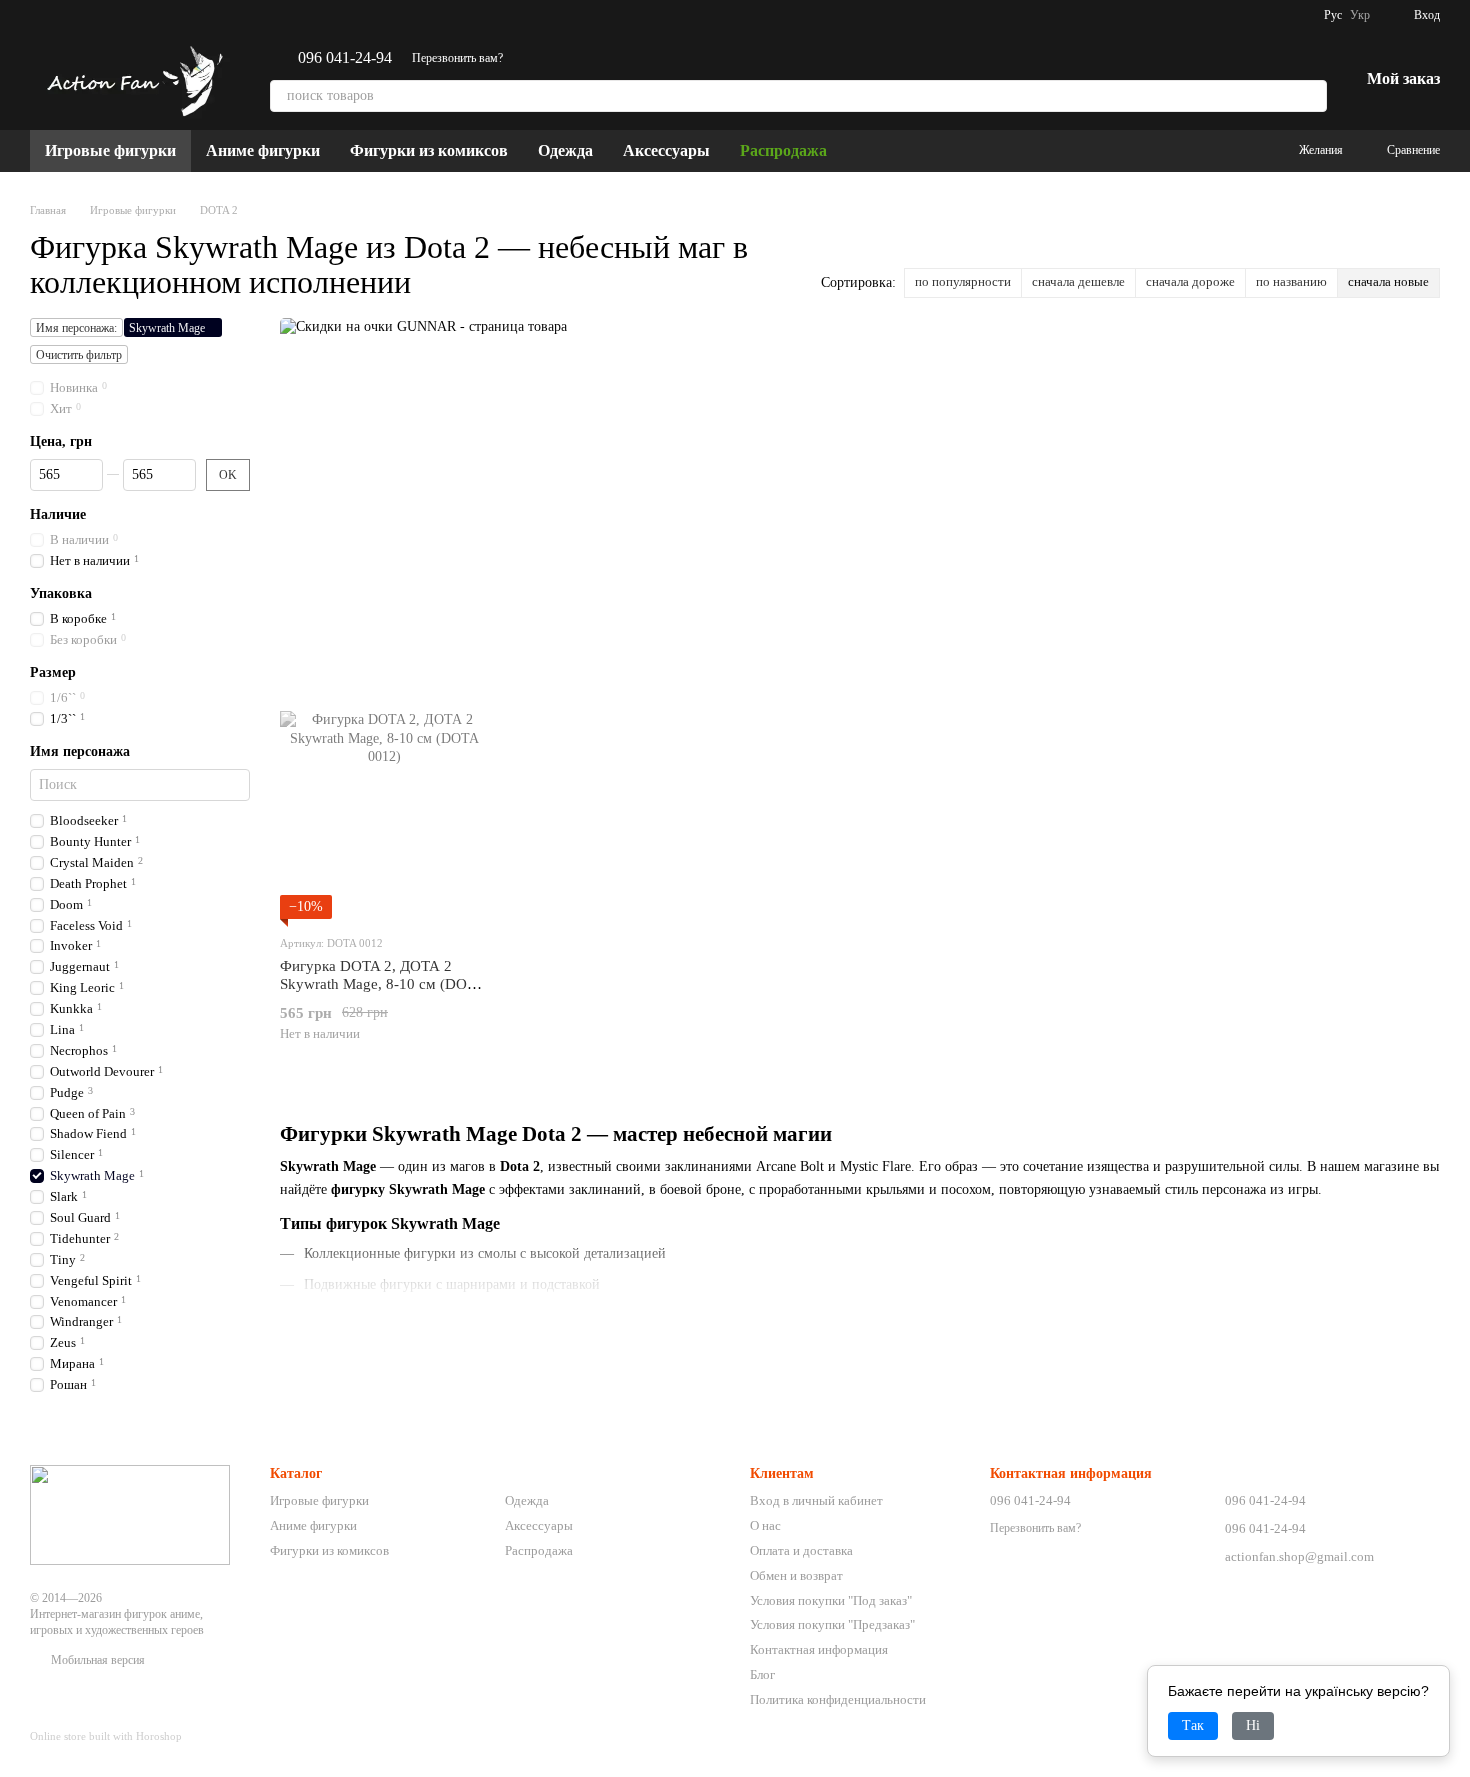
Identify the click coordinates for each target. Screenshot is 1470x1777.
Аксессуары (666, 150)
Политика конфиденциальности (838, 1699)
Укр (1360, 15)
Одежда (565, 150)
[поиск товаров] (1311, 96)
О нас (765, 1525)
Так (1193, 1725)
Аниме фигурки (263, 150)
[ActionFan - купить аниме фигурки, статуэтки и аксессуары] (130, 1514)
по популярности (963, 281)
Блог (762, 1674)
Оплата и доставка (801, 1550)
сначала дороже (1190, 281)
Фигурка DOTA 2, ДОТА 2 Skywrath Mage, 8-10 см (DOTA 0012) (382, 984)
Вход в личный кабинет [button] (816, 1500)
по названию (1291, 281)
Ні (1253, 1725)
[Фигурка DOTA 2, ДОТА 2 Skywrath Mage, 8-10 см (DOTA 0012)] (384, 815)
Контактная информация (819, 1649)
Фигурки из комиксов (429, 150)
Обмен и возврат (796, 1575)
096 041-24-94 (345, 58)
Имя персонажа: (76, 328)
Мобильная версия (96, 1660)
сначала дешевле (1078, 281)
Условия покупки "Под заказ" (831, 1600)
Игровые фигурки (110, 150)
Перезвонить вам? (457, 58)
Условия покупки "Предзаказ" (832, 1624)
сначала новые (1388, 281)
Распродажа (783, 150)
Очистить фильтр (79, 355)
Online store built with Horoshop (106, 1736)
